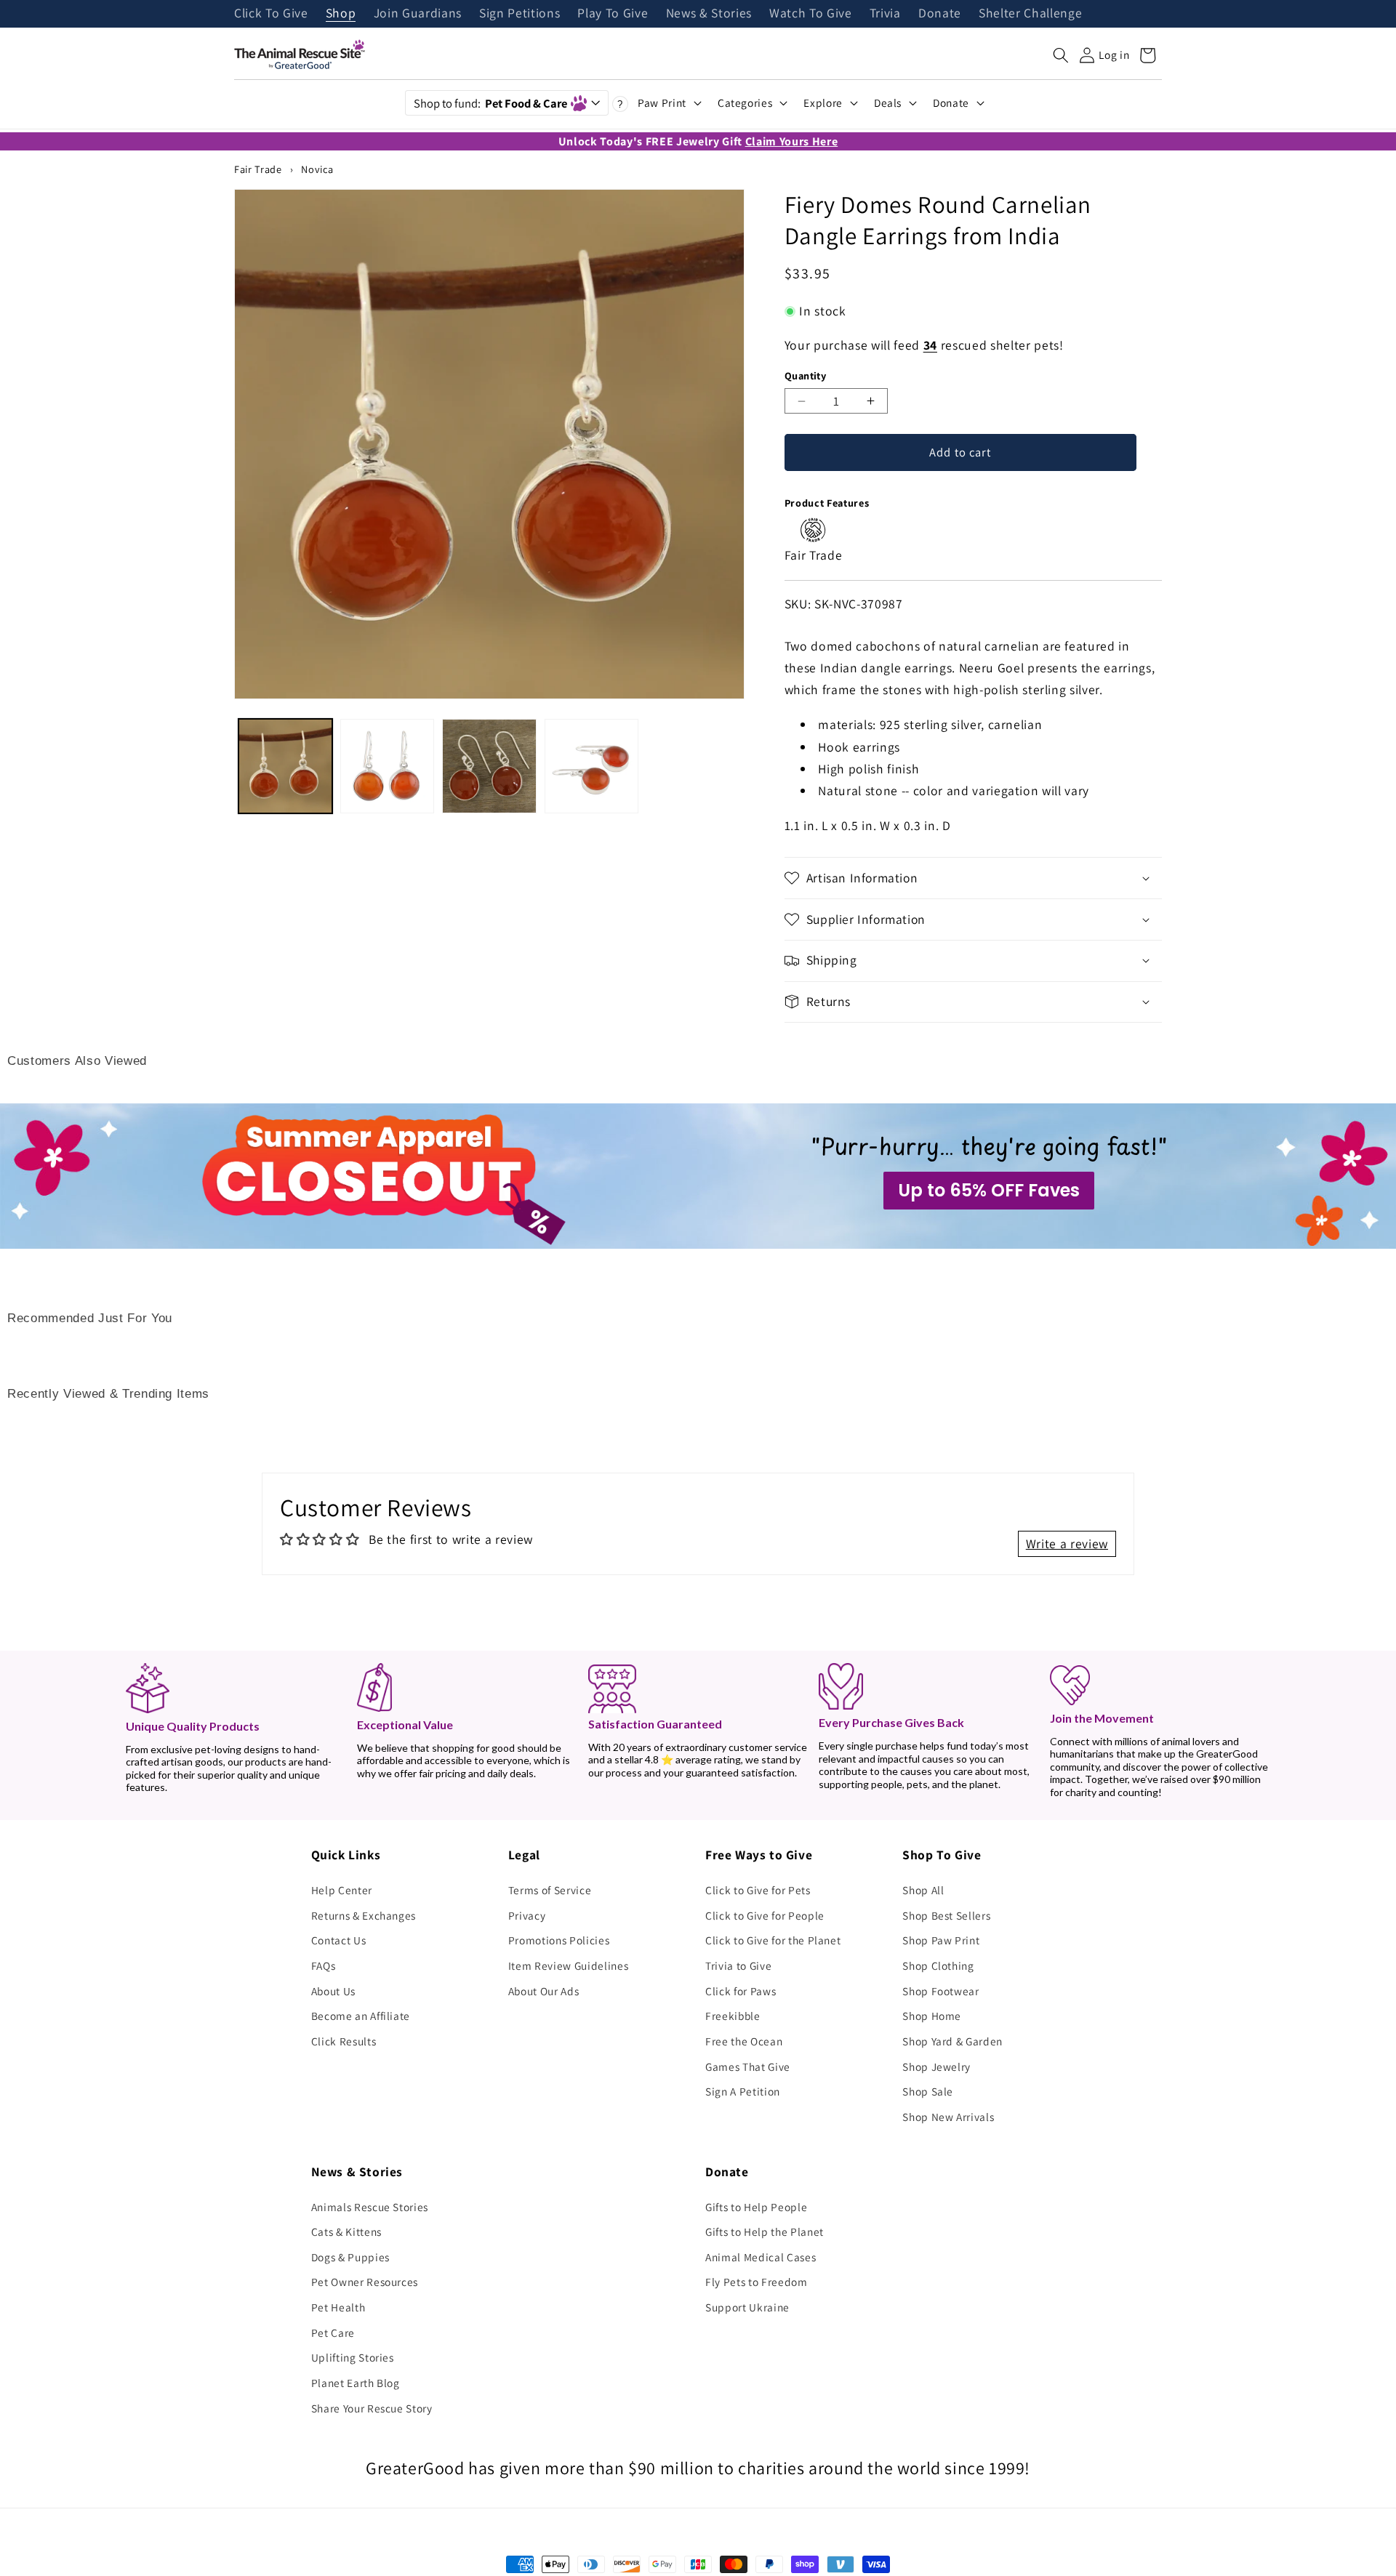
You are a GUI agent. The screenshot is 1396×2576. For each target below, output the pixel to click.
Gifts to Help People (756, 2207)
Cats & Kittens (346, 2231)
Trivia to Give (738, 1965)
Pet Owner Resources (365, 2282)
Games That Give (748, 2066)
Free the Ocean (744, 2041)
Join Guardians (418, 14)
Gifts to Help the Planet (765, 2231)
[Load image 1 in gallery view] (285, 766)
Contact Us (339, 1940)
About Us (333, 1991)
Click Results (344, 2041)
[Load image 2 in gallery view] (387, 766)
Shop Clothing (938, 1965)
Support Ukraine (747, 2307)
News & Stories (709, 14)
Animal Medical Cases (761, 2257)
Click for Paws (741, 1991)
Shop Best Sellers (946, 1915)
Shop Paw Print (941, 1940)
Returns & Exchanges (364, 1915)
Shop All (923, 1890)
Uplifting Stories (353, 2357)
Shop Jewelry (936, 2066)
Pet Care (333, 2333)
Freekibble (733, 2016)
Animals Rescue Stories (370, 2207)
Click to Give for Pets (758, 1890)
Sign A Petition (743, 2091)
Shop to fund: (490, 103)
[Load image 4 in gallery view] (591, 766)
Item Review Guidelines (569, 1965)
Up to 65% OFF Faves (989, 1190)
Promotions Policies (559, 1940)
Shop (341, 14)
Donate (940, 14)
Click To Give (271, 14)
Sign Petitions (520, 14)
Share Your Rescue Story (372, 2408)
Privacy (527, 1915)
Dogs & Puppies (350, 2257)
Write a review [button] (1067, 1543)
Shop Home (932, 2016)
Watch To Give (811, 14)
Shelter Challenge (1030, 14)
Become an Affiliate (361, 2016)
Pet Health (338, 2307)
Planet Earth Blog (356, 2383)
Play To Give (613, 14)
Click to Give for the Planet (773, 1940)
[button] (1061, 55)
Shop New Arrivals (948, 2117)
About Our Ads (544, 1991)
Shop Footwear (941, 1991)
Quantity (806, 375)
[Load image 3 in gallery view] (489, 766)
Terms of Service (550, 1890)
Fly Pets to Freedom (757, 2282)
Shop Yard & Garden (952, 2041)
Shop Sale (928, 2091)
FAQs (324, 1965)
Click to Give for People (765, 1915)
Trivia (885, 14)
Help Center (342, 1890)
